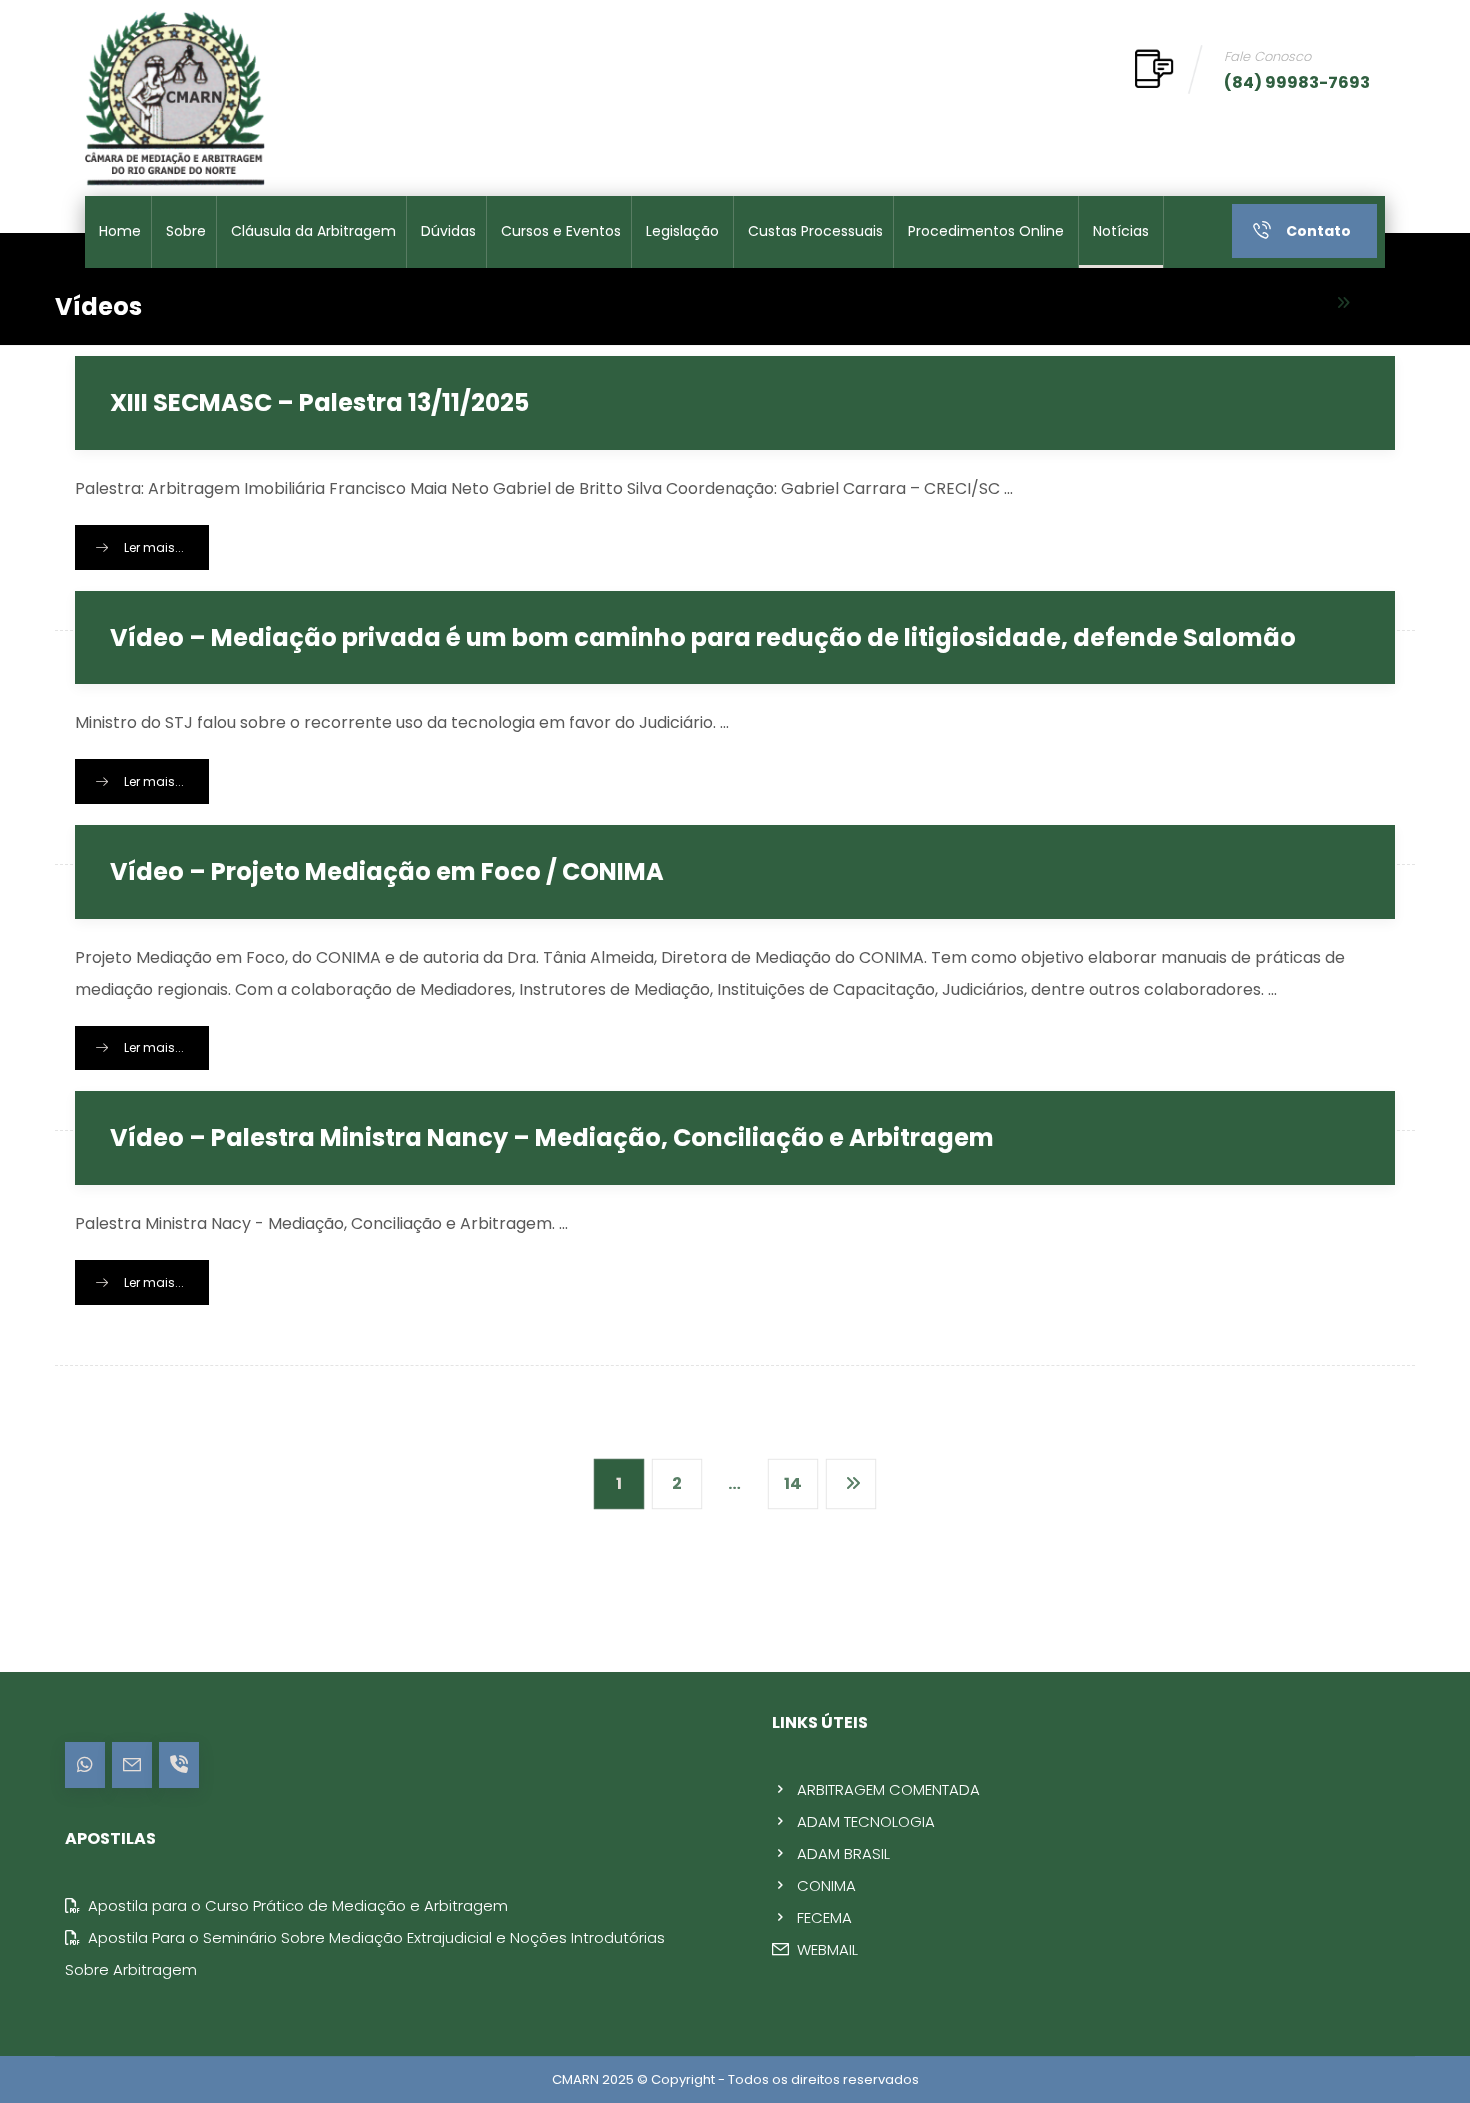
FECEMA (824, 1917)
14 (793, 1483)
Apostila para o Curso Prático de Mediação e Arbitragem (298, 1905)
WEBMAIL (827, 1949)
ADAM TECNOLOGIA (866, 1821)
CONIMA (826, 1885)
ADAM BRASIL (843, 1853)
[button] (85, 1765)
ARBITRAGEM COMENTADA (888, 1789)
